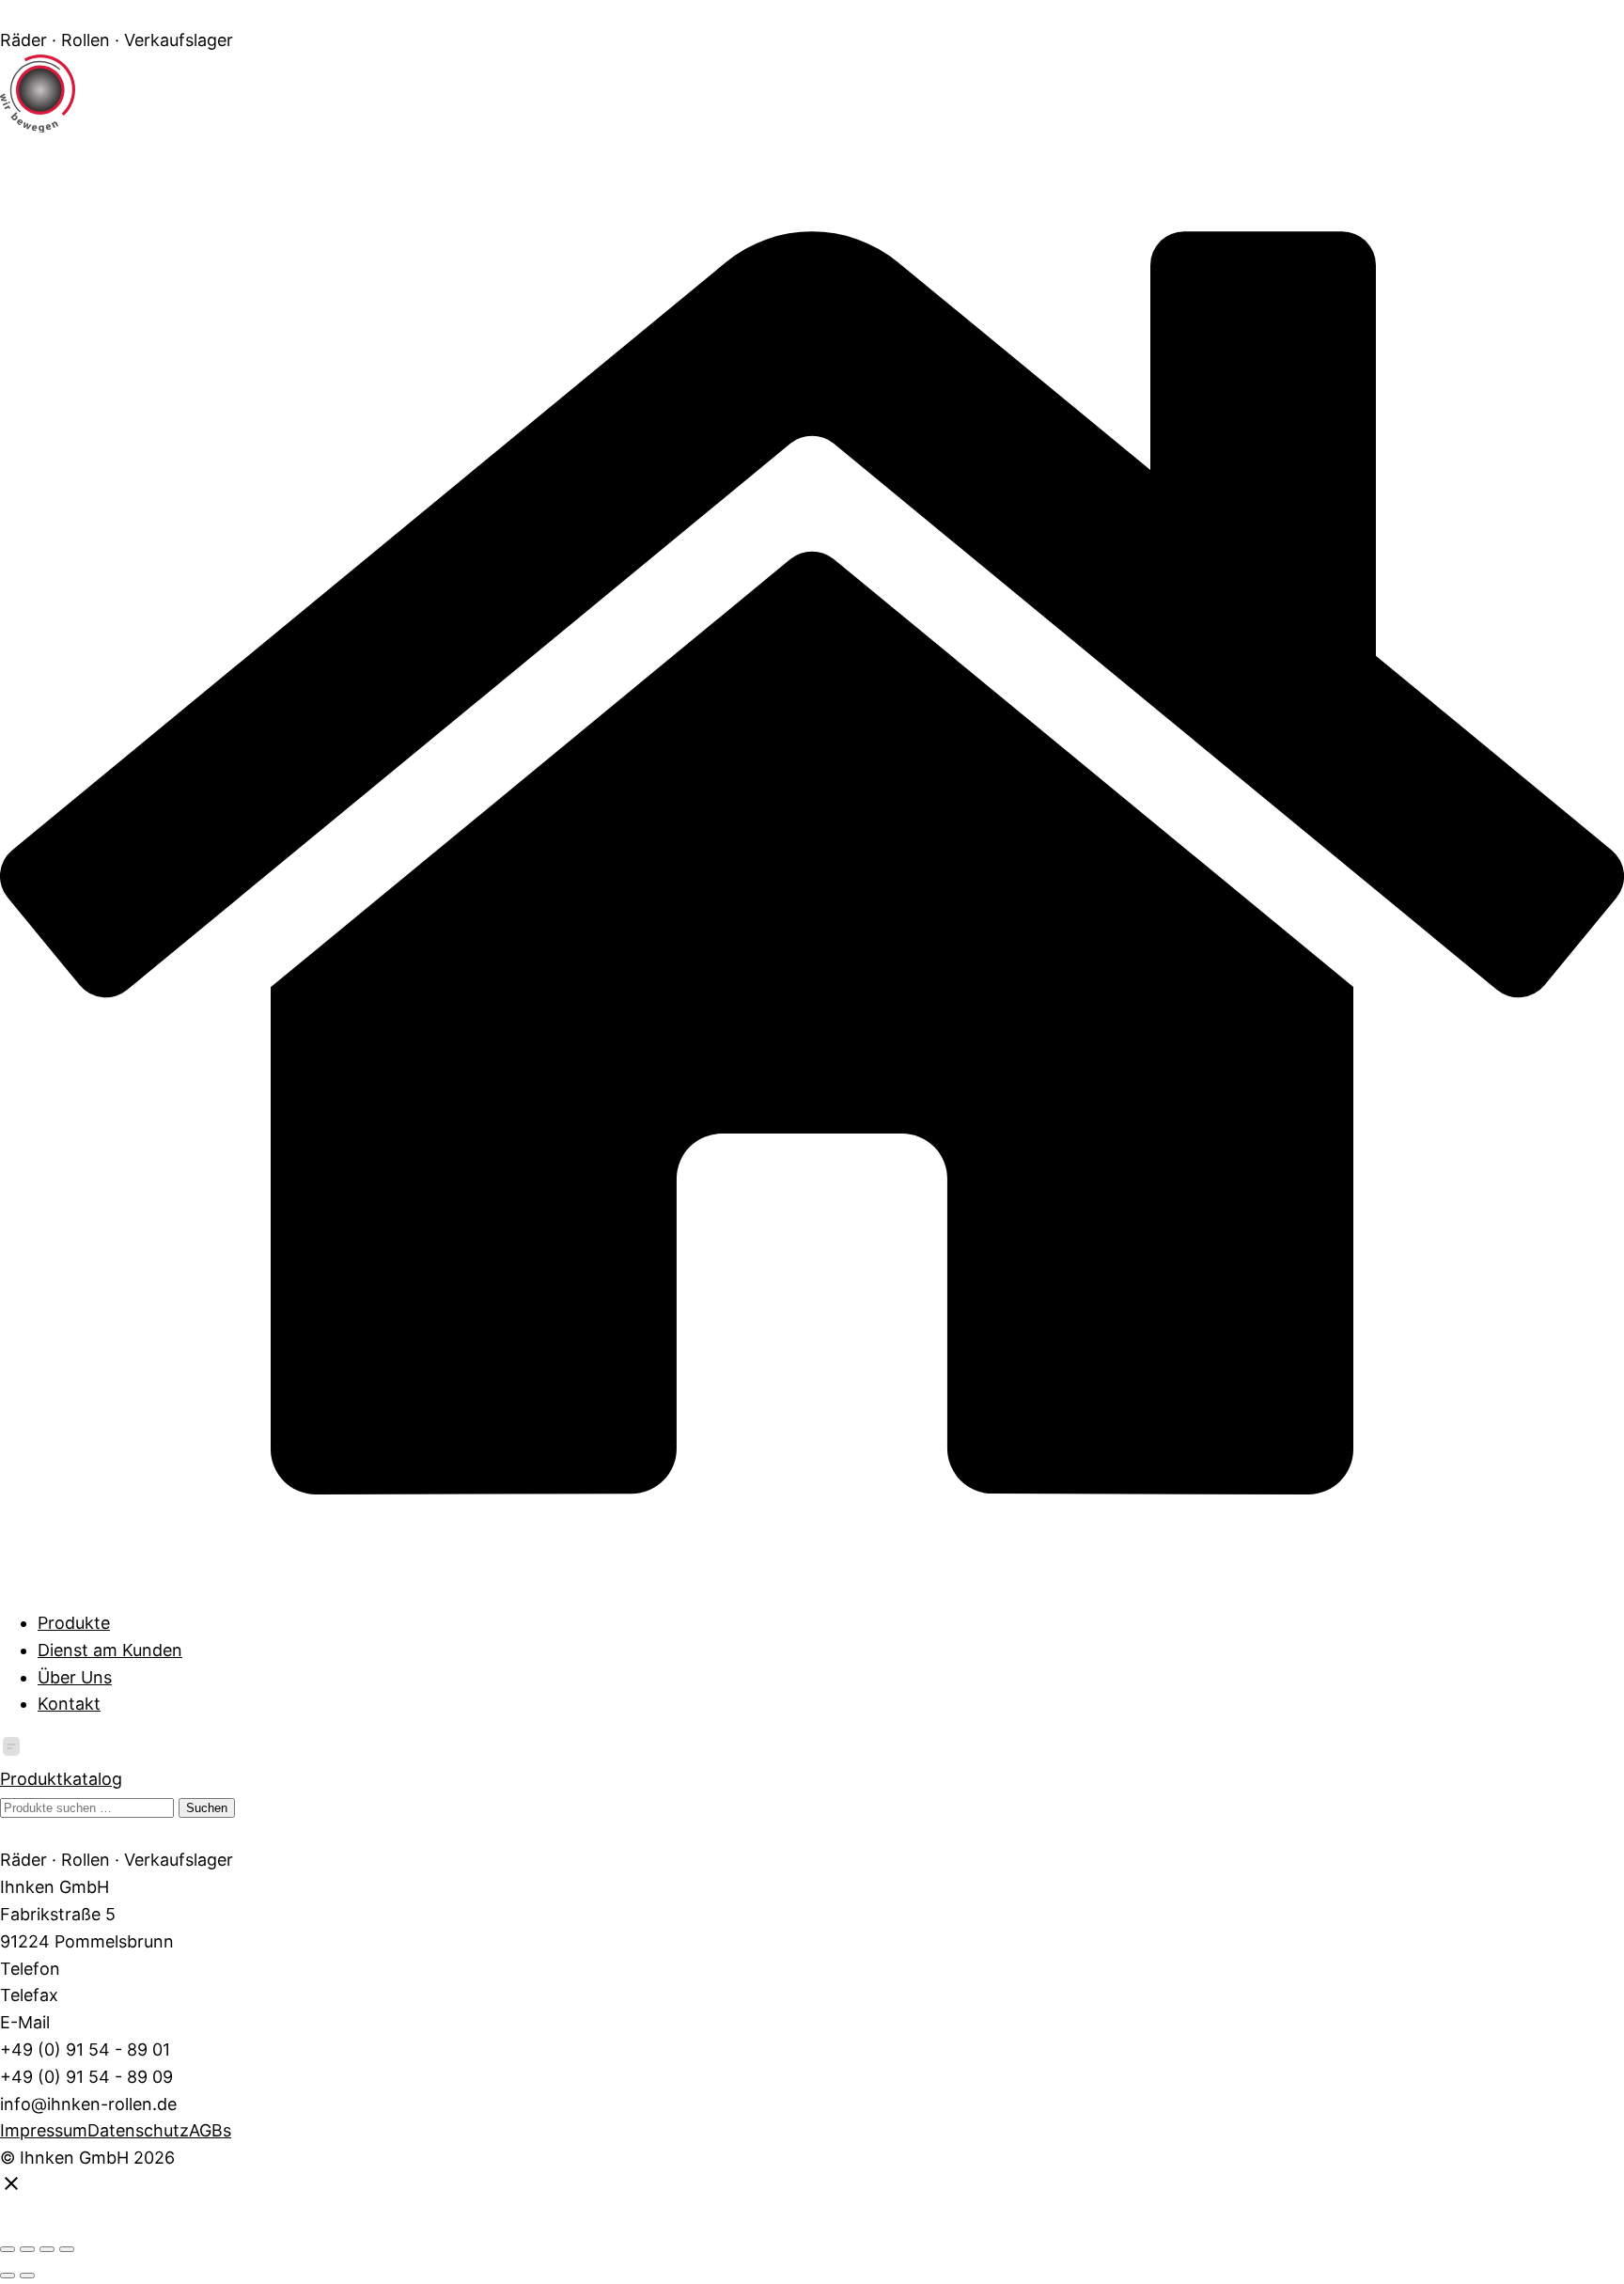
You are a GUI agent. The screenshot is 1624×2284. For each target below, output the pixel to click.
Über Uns (75, 1677)
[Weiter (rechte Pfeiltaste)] (27, 2276)
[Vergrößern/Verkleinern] (8, 2249)
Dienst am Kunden (110, 1650)
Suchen (207, 1808)
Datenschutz (138, 2130)
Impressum (44, 2130)
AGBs (210, 2130)
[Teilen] (47, 2249)
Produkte (74, 1623)
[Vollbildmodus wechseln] (27, 2249)
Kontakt (69, 1704)
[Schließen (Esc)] (67, 2249)
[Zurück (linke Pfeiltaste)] (8, 2276)
